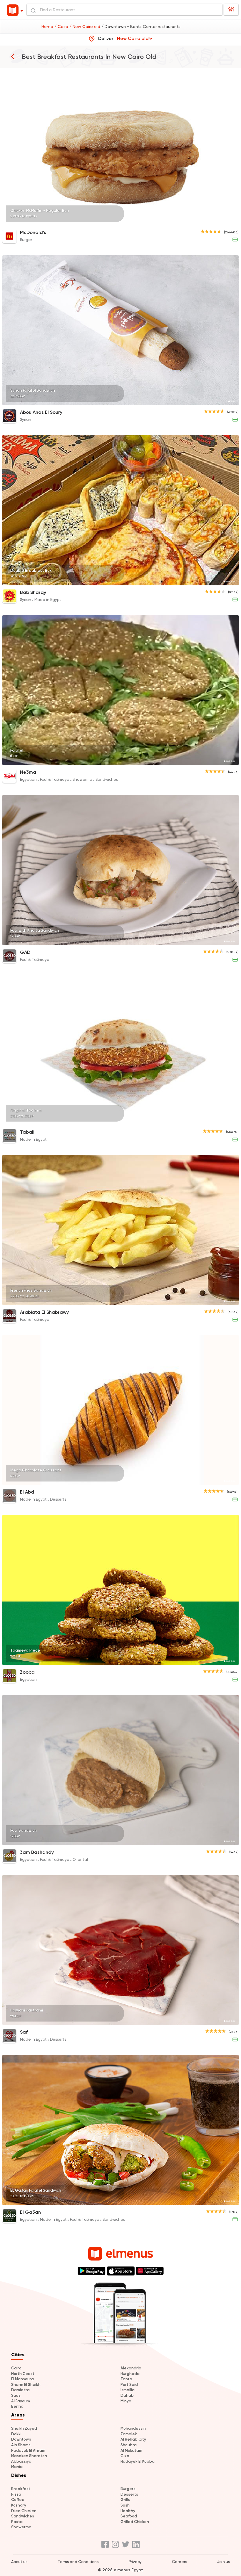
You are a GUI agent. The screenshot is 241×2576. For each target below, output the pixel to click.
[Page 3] (229, 222)
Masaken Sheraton (29, 2456)
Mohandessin (133, 2428)
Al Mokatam (131, 2450)
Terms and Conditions (78, 2562)
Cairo (16, 2368)
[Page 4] (232, 222)
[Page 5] (234, 222)
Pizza (16, 2494)
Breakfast (21, 2489)
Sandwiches (23, 2516)
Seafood (129, 2516)
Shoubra (129, 2445)
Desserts (129, 2494)
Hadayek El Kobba (138, 2461)
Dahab (127, 2395)
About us (19, 2562)
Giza (125, 2456)
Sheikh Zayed (24, 2428)
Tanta (126, 2379)
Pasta (17, 2522)
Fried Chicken (24, 2511)
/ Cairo (62, 26)
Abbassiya (21, 2461)
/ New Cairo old (85, 26)
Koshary (19, 2505)
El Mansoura (22, 2379)
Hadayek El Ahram (28, 2450)
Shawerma (21, 2527)
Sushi (125, 2505)
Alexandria (131, 2368)
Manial (17, 2467)
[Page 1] (225, 222)
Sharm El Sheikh (26, 2385)
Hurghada (130, 2374)
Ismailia (128, 2390)
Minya (126, 2401)
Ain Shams (21, 2445)
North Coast (23, 2374)
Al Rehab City (133, 2439)
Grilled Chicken (135, 2522)
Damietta (20, 2390)
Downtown (21, 2439)
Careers (179, 2562)
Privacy (135, 2562)
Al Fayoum (21, 2401)
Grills (125, 2500)
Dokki (16, 2434)
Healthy (128, 2511)
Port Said (129, 2385)
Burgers (128, 2489)
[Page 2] (227, 222)
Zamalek (129, 2434)
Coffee (18, 2500)
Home (48, 26)
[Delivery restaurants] (13, 56)
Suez (16, 2395)
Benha (17, 2406)
